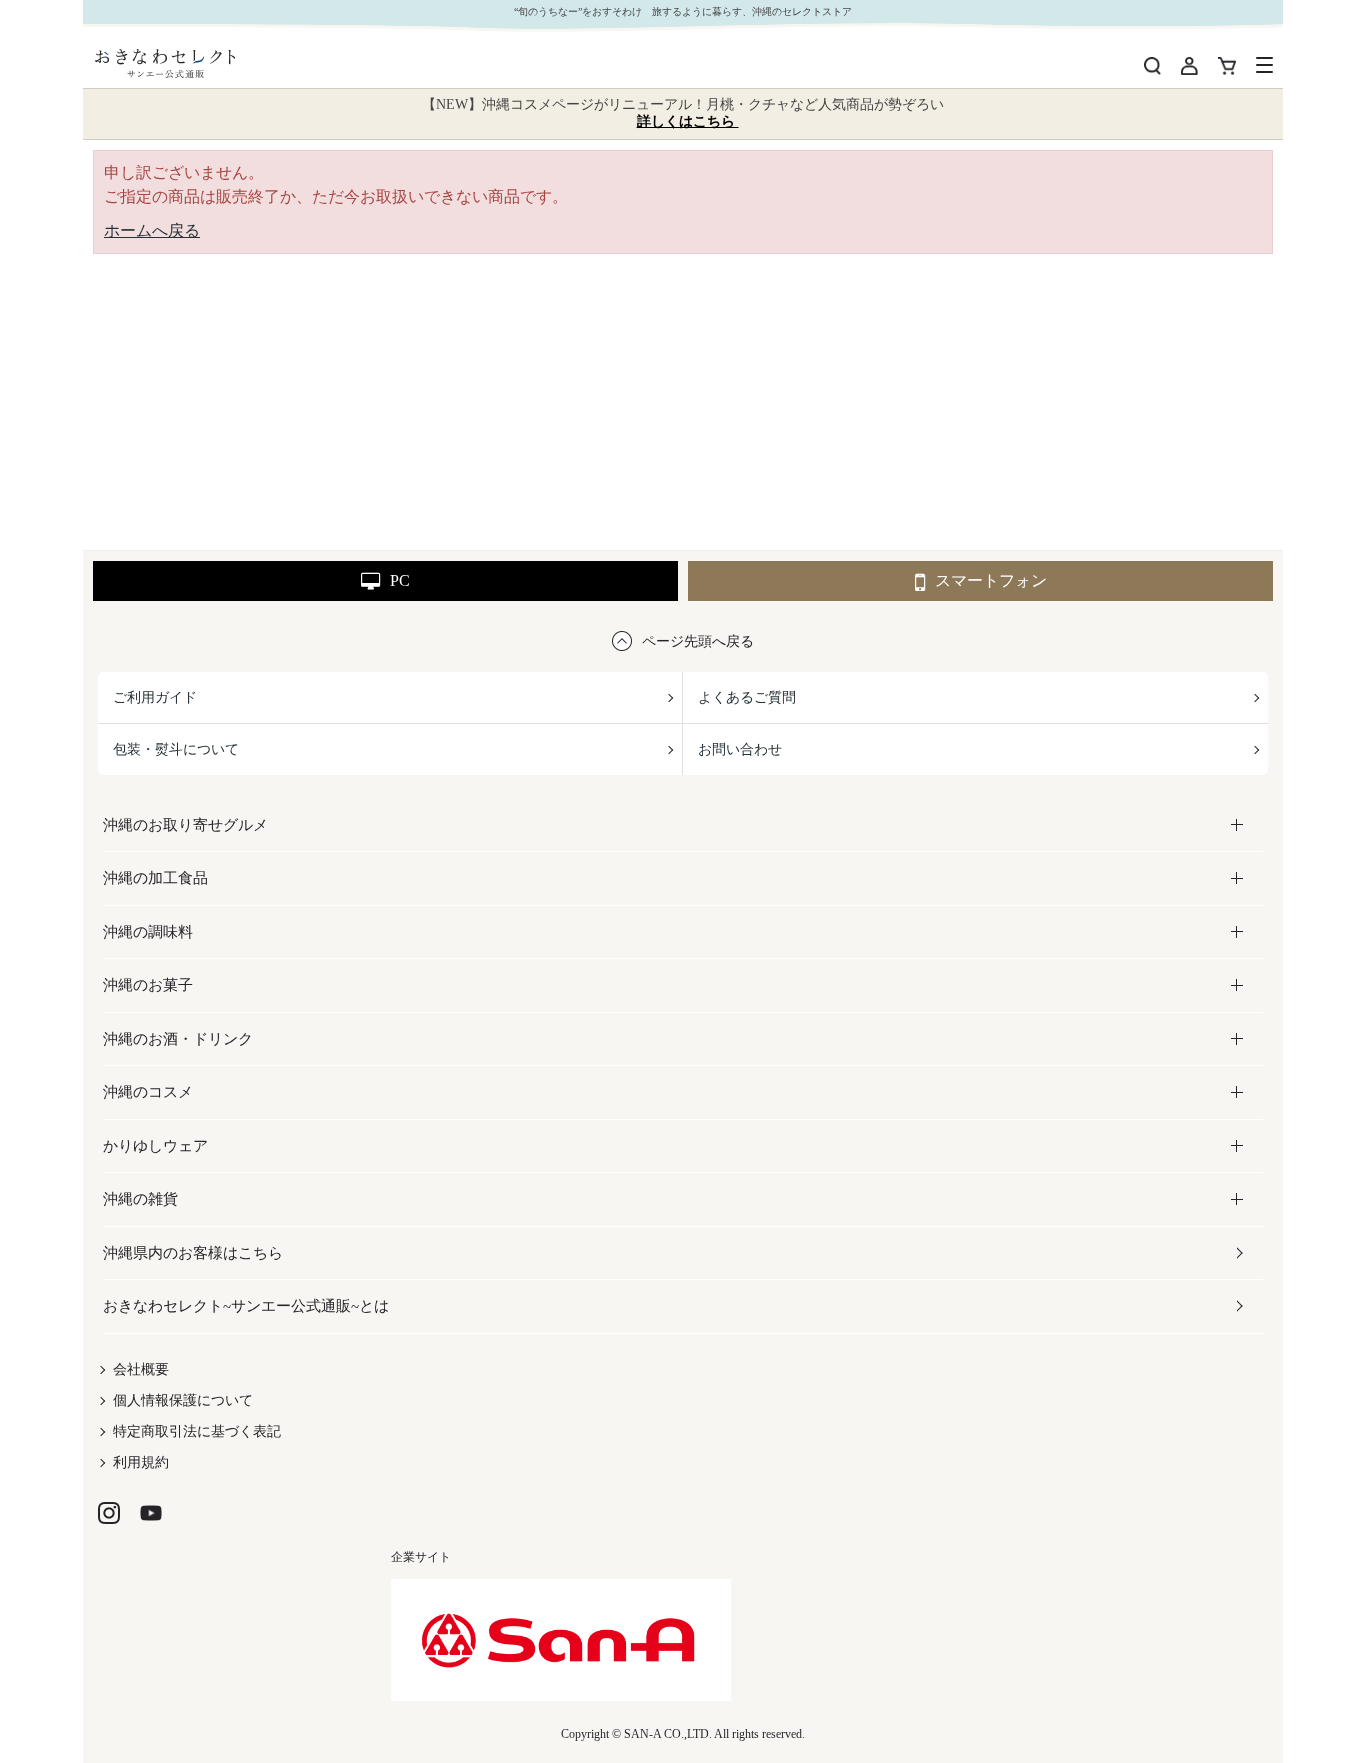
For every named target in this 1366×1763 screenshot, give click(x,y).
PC (400, 580)
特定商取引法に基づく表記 (197, 1431)
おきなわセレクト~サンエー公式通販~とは (246, 1306)
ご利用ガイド (155, 697)
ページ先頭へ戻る (698, 641)
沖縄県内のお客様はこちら (193, 1253)
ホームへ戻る (152, 230)
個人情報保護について (183, 1400)
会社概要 (141, 1369)
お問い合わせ (740, 749)
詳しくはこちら (688, 121)
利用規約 (141, 1462)
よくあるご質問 (747, 697)
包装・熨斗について (176, 749)
